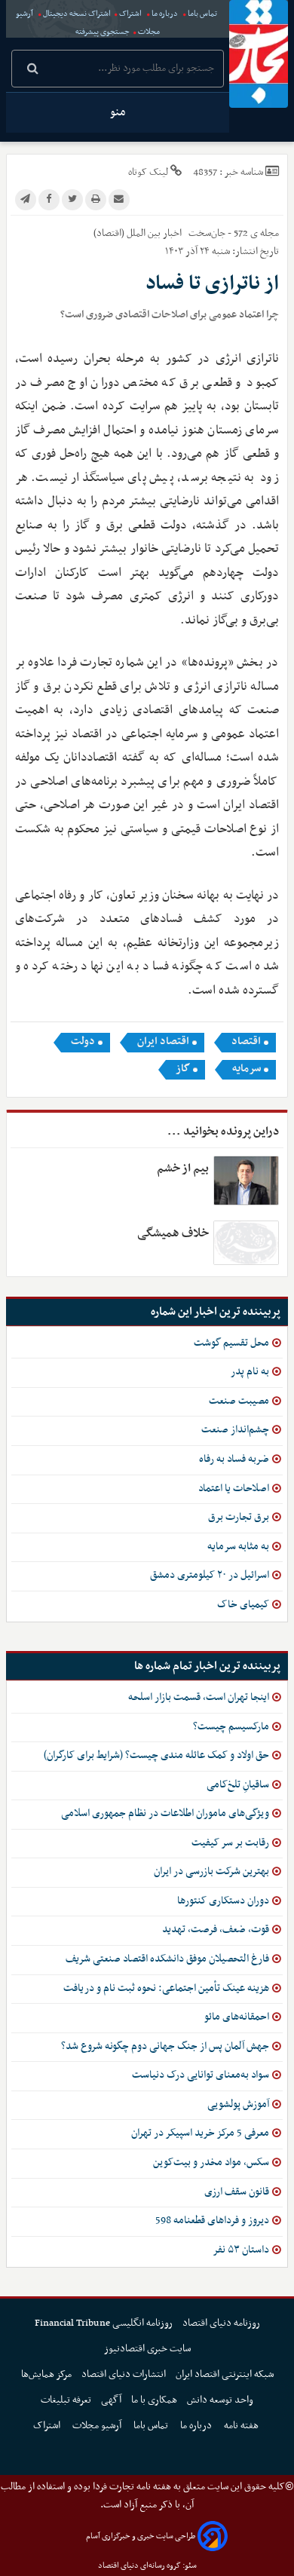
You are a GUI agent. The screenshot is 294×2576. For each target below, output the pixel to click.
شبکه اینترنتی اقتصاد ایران (225, 2374)
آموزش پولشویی (238, 2104)
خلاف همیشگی (173, 1233)
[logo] (259, 54)
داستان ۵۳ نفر (241, 2250)
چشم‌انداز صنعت (235, 1430)
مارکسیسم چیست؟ (231, 1727)
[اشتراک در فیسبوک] (49, 200)
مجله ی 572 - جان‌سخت (233, 233)
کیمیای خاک (243, 1605)
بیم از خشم (183, 1169)
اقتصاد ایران (163, 1042)
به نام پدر (250, 1372)
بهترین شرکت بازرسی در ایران (211, 1872)
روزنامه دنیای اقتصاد (221, 2323)
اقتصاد (246, 1042)
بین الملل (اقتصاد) (127, 233)
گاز (183, 1069)
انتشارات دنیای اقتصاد (124, 2374)
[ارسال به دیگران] (119, 200)
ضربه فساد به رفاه (234, 1459)
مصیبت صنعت (239, 1401)
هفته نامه (242, 2426)
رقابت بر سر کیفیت (230, 1843)
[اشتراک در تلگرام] (26, 200)
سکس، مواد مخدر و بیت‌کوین (211, 2162)
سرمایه (247, 1069)
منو (118, 112)
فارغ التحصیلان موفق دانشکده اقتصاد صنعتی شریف (167, 1959)
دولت (83, 1042)
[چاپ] (96, 200)
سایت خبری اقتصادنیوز (147, 2349)
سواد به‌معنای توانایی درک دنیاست (201, 2075)
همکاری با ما (154, 2400)
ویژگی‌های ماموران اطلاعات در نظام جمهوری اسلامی (165, 1813)
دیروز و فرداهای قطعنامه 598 (212, 2221)
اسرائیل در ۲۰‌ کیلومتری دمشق (210, 1575)
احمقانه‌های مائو (237, 2017)
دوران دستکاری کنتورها (223, 1901)
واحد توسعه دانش (220, 2400)
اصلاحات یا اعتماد (234, 1489)
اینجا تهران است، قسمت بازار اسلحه (199, 1697)
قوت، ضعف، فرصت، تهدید (216, 1930)
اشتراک (130, 14)
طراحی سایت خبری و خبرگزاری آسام (141, 2536)
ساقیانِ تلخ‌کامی (238, 1785)
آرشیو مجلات (98, 2426)
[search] (33, 70)
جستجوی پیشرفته (103, 32)
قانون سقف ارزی (237, 2192)
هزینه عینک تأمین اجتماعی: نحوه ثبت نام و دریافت (166, 1988)
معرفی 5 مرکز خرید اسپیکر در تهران (200, 2133)
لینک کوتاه (148, 172)
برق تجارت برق (239, 1517)
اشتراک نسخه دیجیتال (76, 14)
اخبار (172, 233)
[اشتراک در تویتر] (72, 200)
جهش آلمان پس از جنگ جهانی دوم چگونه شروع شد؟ (165, 2046)
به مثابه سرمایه (238, 1547)
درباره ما (165, 14)
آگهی (111, 2400)
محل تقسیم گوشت (231, 1343)
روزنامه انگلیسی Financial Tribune (104, 2323)
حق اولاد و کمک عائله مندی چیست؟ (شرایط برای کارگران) (156, 1755)
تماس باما (202, 14)
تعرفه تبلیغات (66, 2400)
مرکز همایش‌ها (46, 2374)
